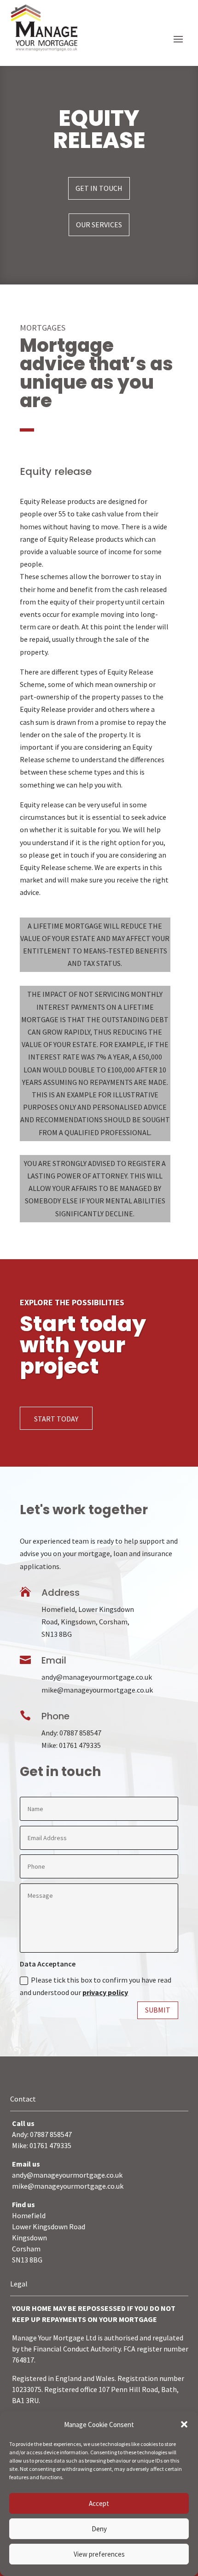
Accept (99, 2503)
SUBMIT (158, 2010)
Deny (99, 2529)
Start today (56, 1419)
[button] (184, 2424)
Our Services (99, 225)
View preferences (99, 2554)
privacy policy (105, 1992)
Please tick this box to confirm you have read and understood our (96, 1986)
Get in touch (99, 188)
